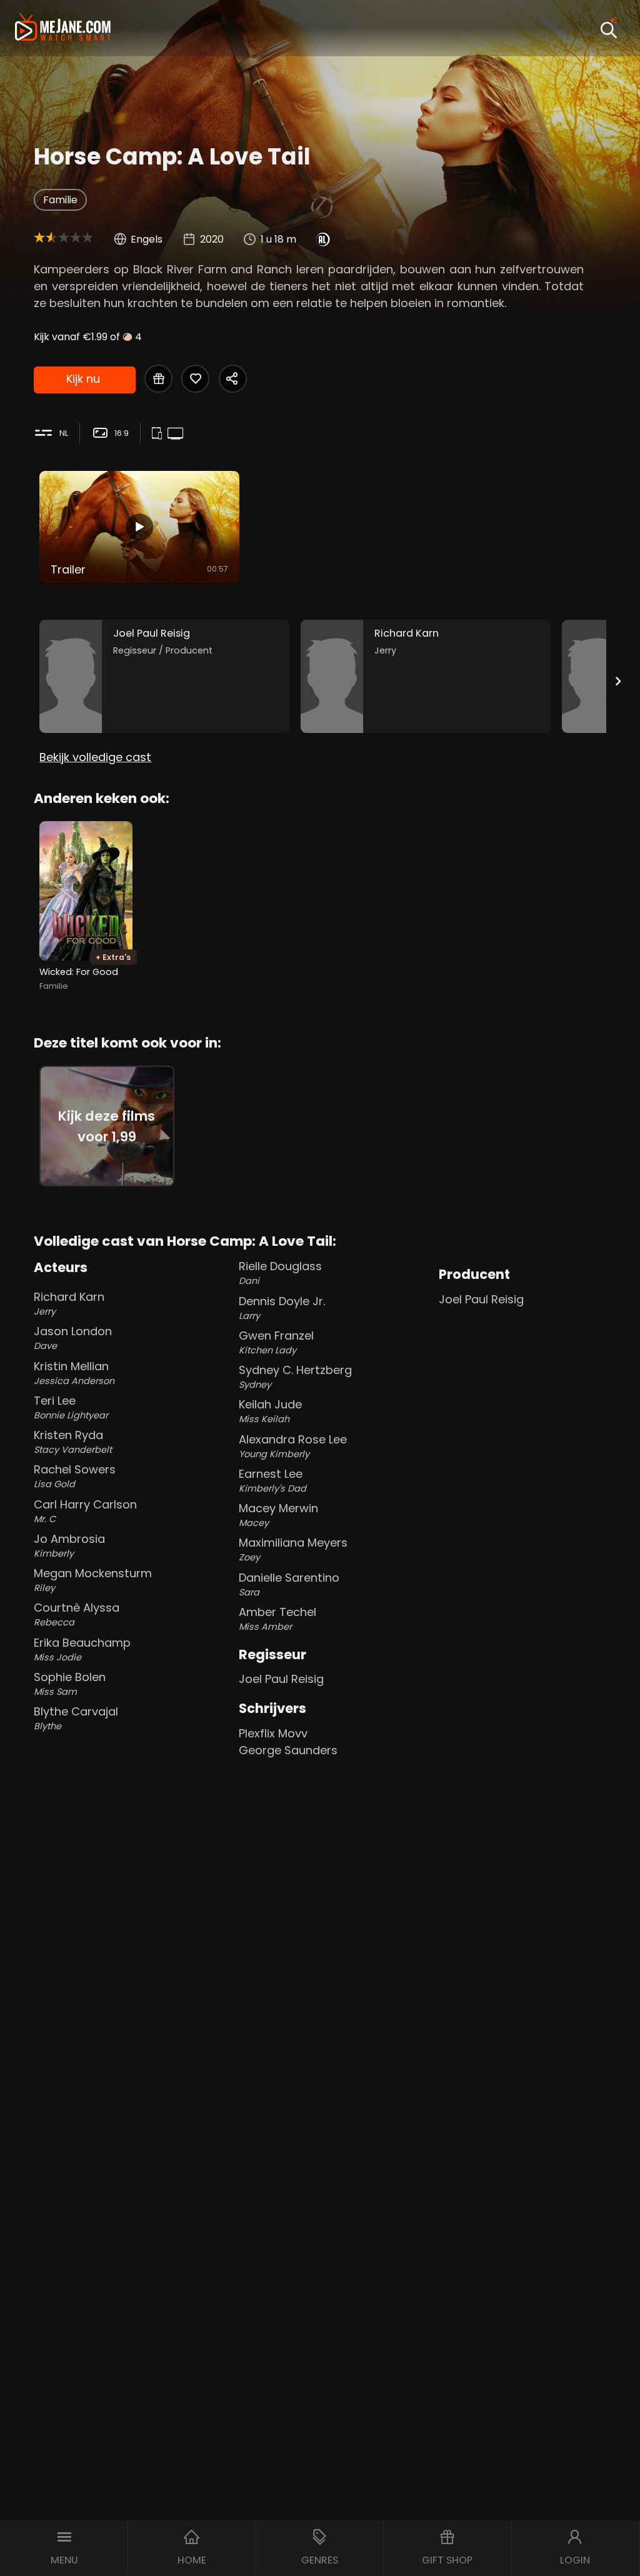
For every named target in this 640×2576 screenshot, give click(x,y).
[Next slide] (618, 681)
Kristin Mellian (74, 1373)
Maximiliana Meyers (293, 1549)
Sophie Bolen (70, 1684)
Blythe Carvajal (76, 1718)
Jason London (73, 1338)
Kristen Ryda (73, 1442)
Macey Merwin (278, 1515)
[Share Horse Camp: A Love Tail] (233, 379)
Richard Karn (69, 1303)
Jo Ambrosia (69, 1545)
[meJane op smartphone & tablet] (159, 434)
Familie (60, 200)
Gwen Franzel (276, 1342)
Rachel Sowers (75, 1476)
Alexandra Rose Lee (293, 1446)
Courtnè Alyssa (77, 1614)
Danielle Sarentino (289, 1584)
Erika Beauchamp (82, 1649)
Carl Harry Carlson (85, 1511)
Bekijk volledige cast (95, 757)
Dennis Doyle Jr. (282, 1308)
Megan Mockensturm (93, 1580)
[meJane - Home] (63, 28)
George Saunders (288, 1750)
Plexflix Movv (273, 1733)
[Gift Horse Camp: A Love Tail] (158, 379)
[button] (64, 2548)
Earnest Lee (272, 1480)
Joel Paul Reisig (281, 1679)
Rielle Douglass (280, 1273)
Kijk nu (83, 379)
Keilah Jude (270, 1411)
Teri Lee (71, 1407)
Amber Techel (277, 1619)
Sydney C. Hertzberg (295, 1376)
